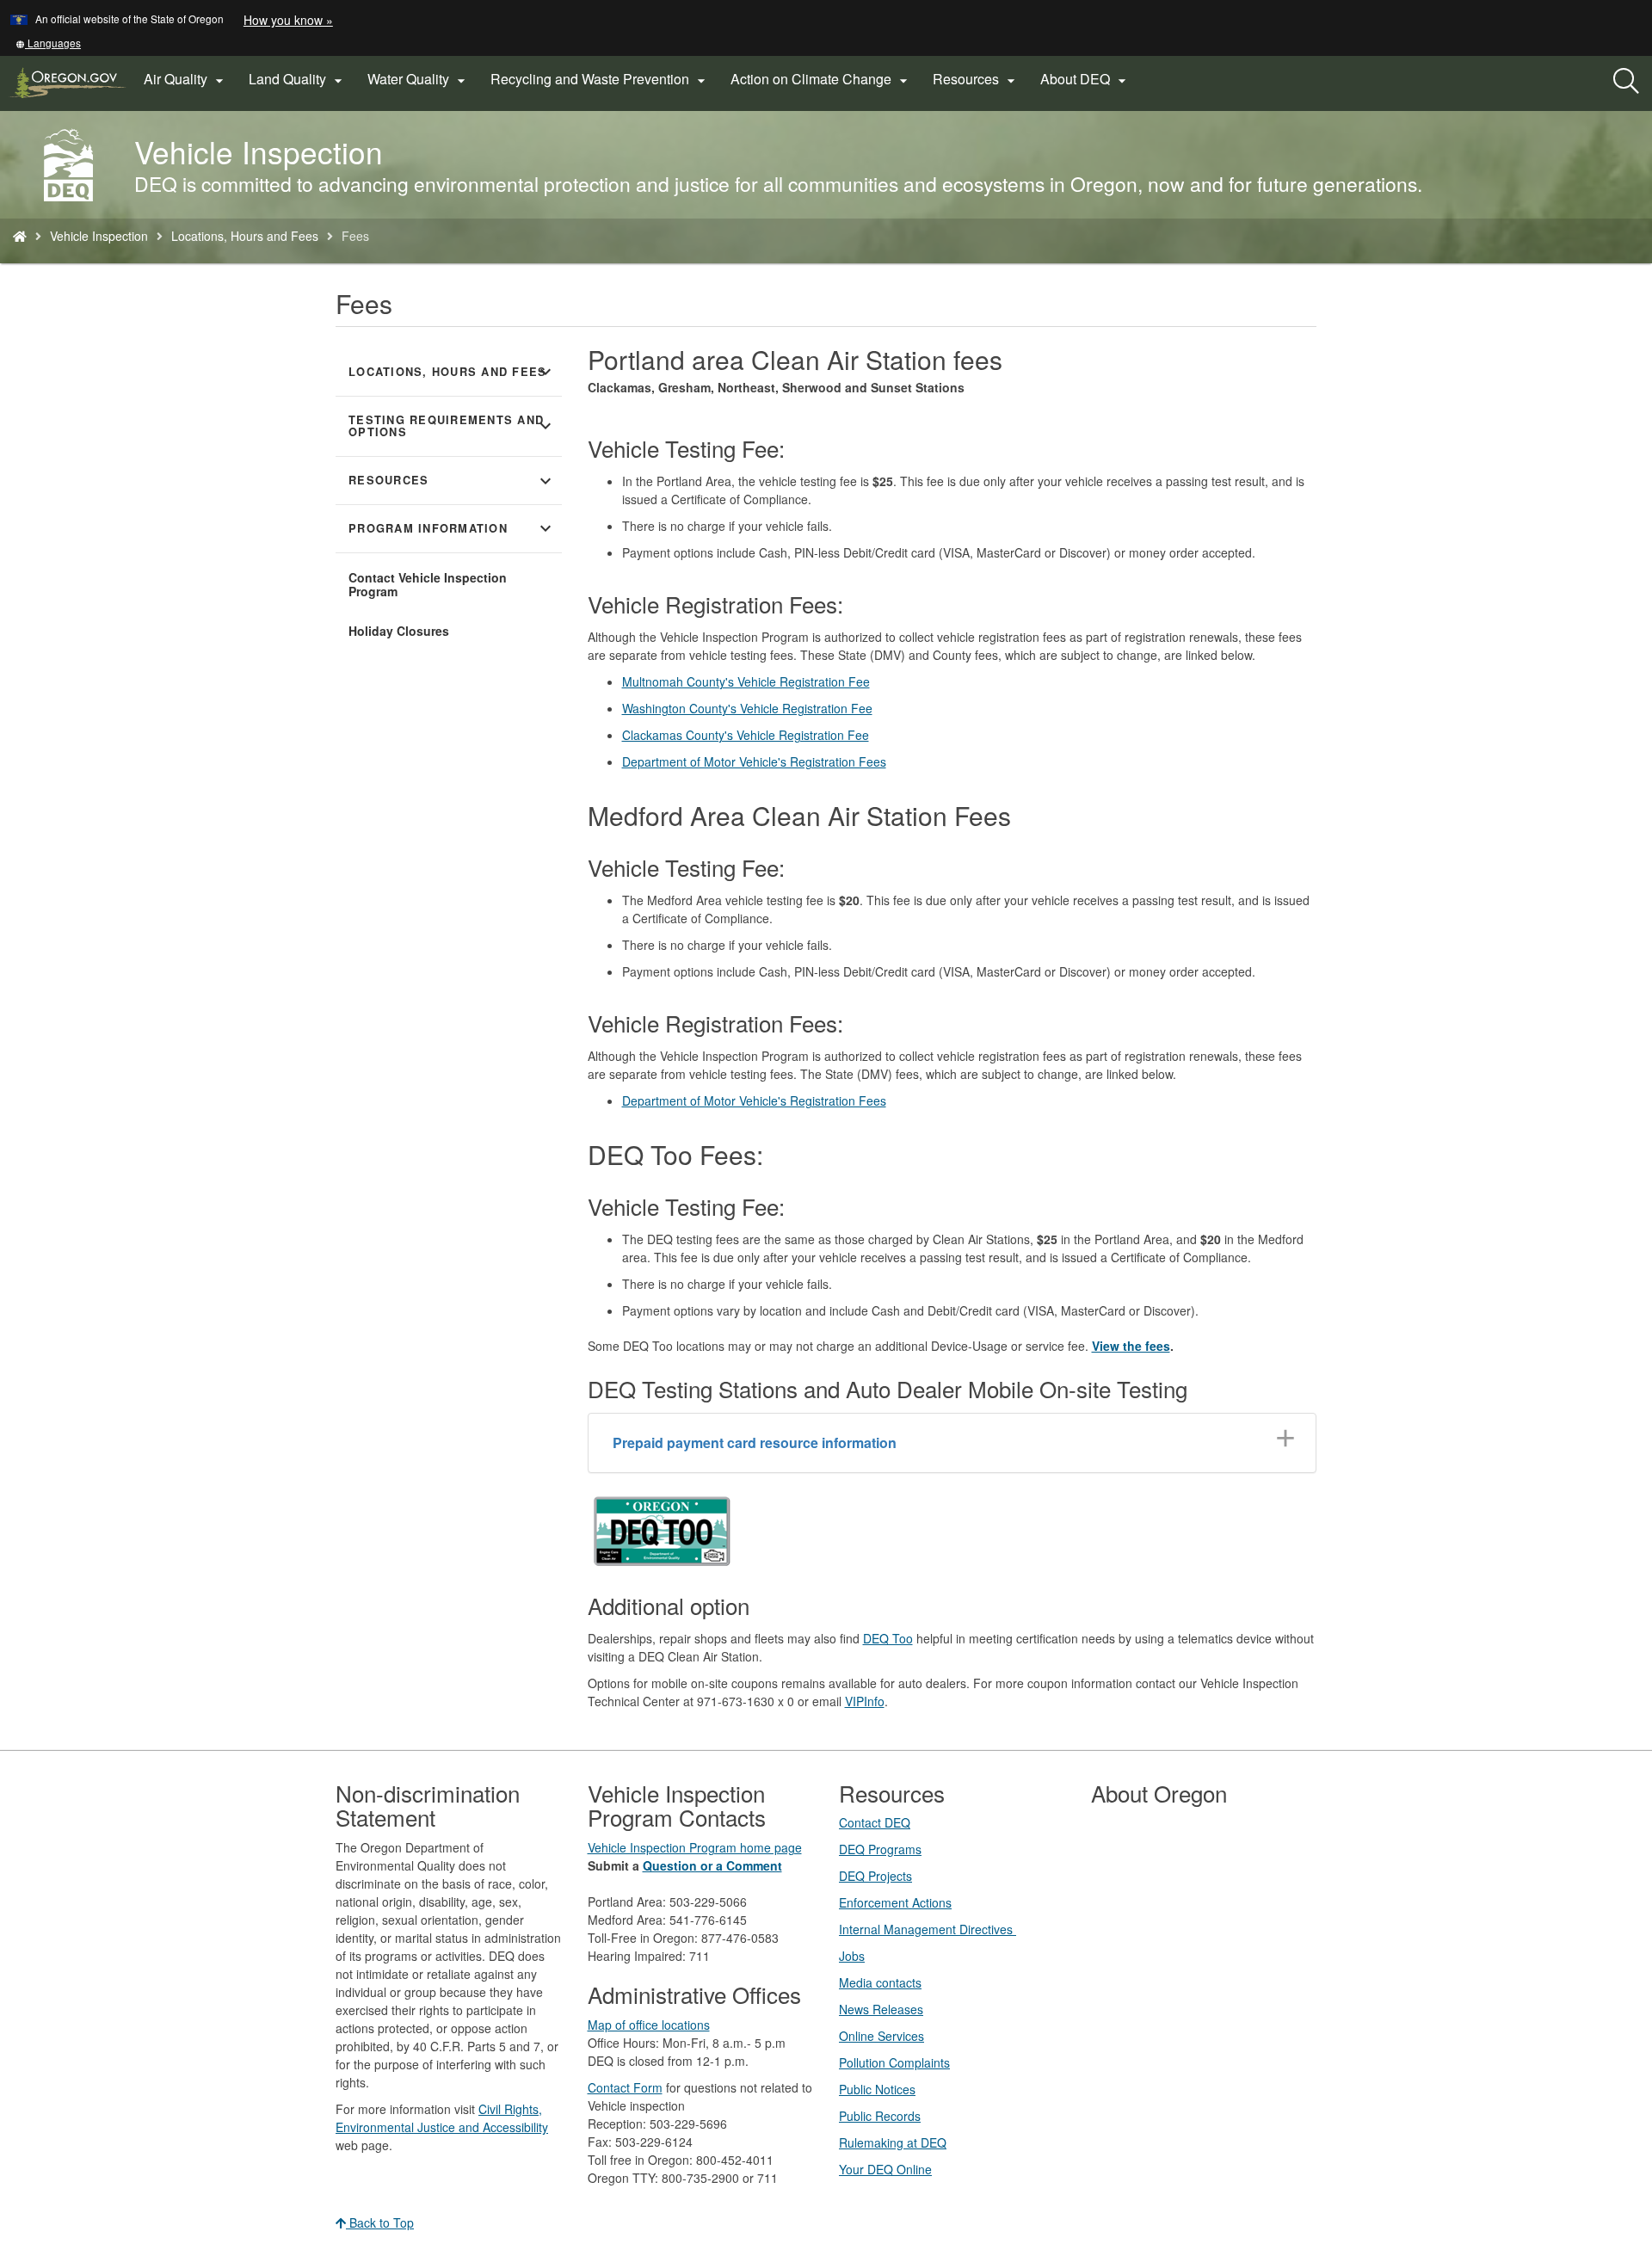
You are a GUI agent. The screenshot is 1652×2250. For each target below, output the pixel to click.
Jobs (852, 1956)
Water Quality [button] (419, 79)
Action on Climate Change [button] (821, 79)
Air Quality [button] (186, 79)
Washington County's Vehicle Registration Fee (747, 708)
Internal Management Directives (928, 1929)
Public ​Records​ (880, 2116)
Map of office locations (649, 2025)
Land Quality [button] (298, 79)
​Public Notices (877, 2089)
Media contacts (880, 1982)
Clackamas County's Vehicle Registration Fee (746, 735)
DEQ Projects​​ (875, 1876)
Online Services (881, 2036)
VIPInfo (865, 1701)
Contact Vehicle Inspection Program (428, 584)
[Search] (1626, 82)
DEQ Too (888, 1638)
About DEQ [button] (1085, 79)
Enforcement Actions (895, 1902)
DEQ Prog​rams (880, 1849)
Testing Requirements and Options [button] (452, 426)
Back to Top (380, 2222)
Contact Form (625, 2087)
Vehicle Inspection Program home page (695, 1847)
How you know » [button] (288, 20)
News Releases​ (881, 2009)
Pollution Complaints (894, 2062)
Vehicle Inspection (99, 236)
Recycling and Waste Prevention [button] (600, 79)
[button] (48, 43)
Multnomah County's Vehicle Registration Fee (746, 681)
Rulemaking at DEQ (893, 2142)
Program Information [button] (452, 528)
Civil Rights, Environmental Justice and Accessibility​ (442, 2118)
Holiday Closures (399, 631)
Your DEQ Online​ (885, 2169)
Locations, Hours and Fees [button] (452, 372)
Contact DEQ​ (875, 1822)
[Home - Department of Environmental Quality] (20, 236)
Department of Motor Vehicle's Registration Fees (754, 761)
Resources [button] (976, 79)
